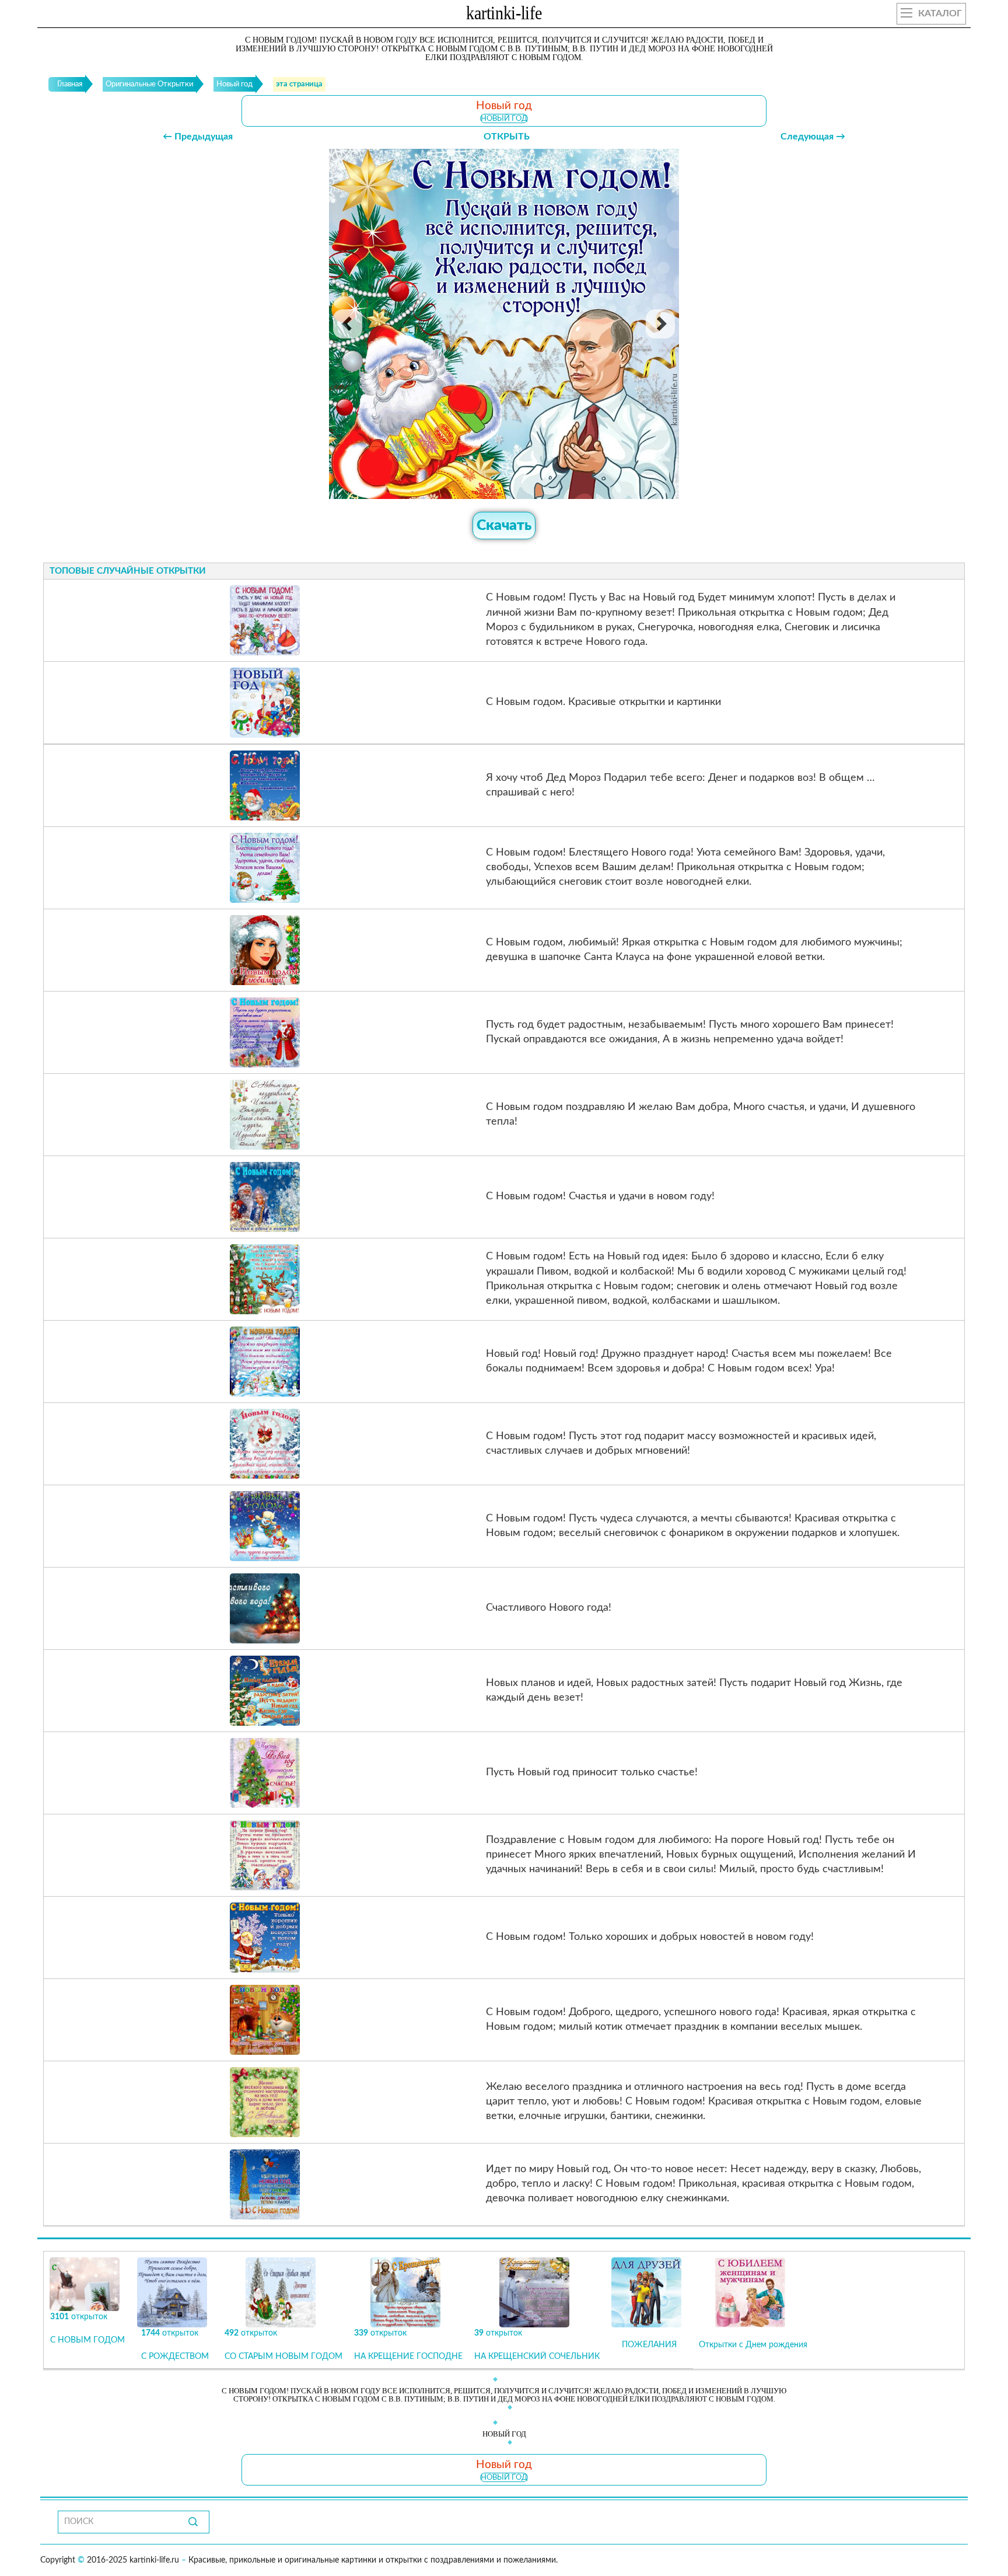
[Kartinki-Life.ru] (504, 15)
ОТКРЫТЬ (507, 137)
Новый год (504, 118)
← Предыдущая (198, 137)
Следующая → (813, 137)
